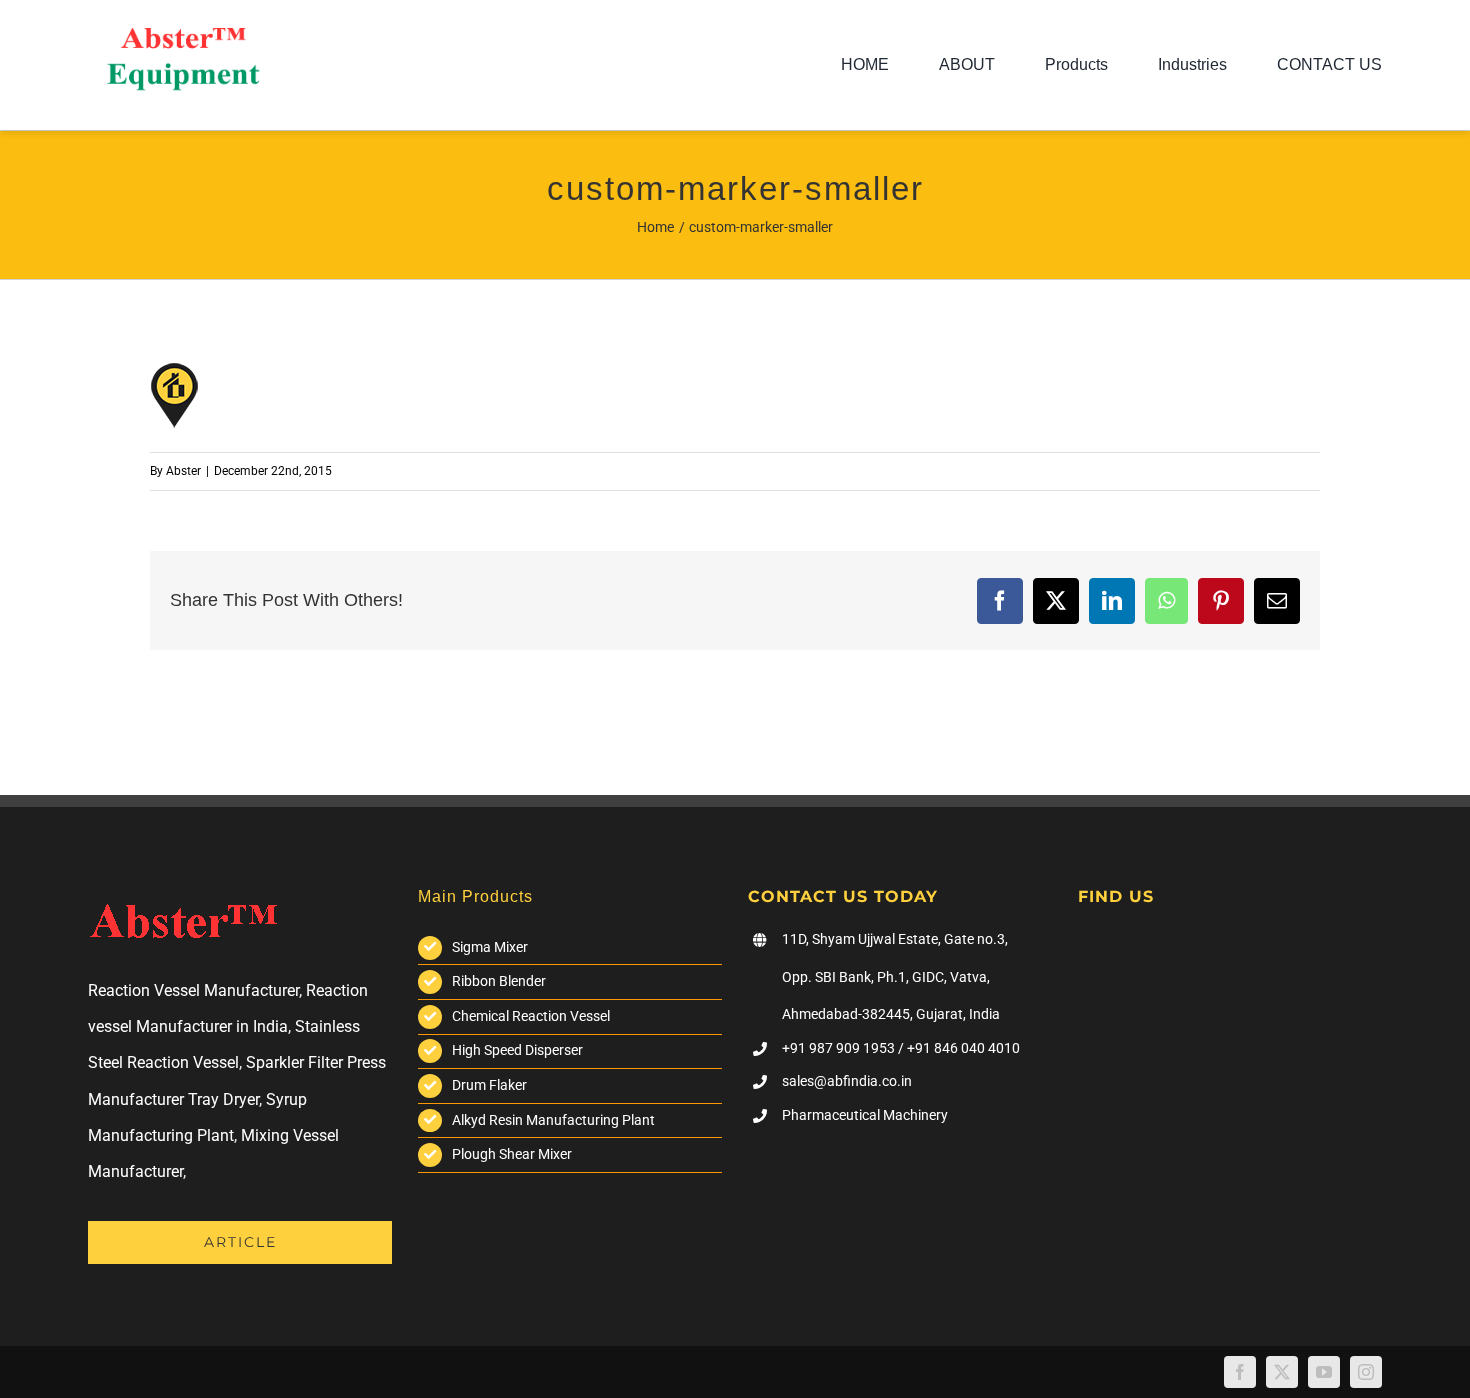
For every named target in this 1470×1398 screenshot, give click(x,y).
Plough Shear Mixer (512, 1154)
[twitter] (1282, 1372)
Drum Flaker (489, 1085)
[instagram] (1366, 1372)
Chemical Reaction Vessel (531, 1016)
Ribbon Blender (499, 981)
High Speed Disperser (517, 1050)
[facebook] (1240, 1372)
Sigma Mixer (490, 947)
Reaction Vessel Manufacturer (193, 990)
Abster (183, 471)
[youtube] (1324, 1372)
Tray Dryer (223, 1099)
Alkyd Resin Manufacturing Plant (553, 1120)
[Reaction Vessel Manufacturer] (183, 35)
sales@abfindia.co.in (847, 1081)
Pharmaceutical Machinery (865, 1115)
